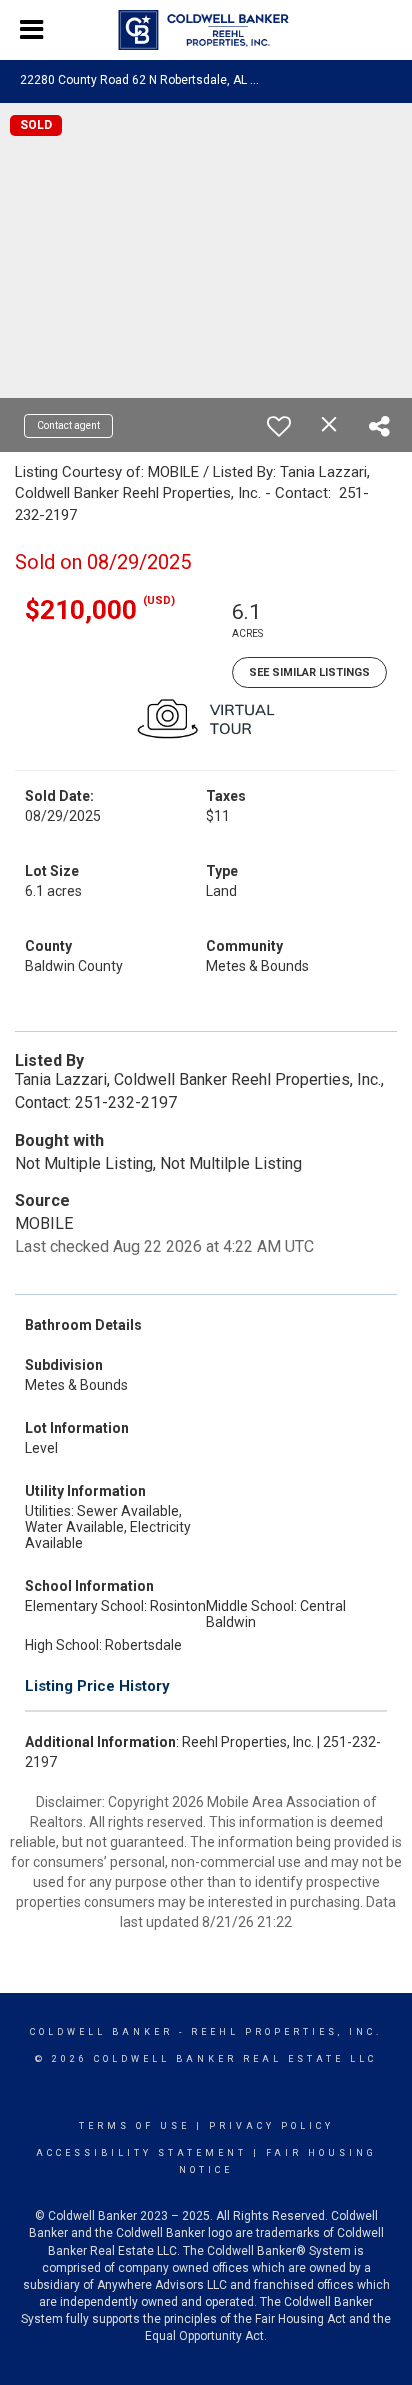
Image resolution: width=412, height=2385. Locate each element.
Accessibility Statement (141, 2153)
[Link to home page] (206, 30)
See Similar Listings (309, 672)
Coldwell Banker (101, 2032)
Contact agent (68, 425)
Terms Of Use (134, 2126)
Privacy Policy (271, 2126)
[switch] (279, 426)
